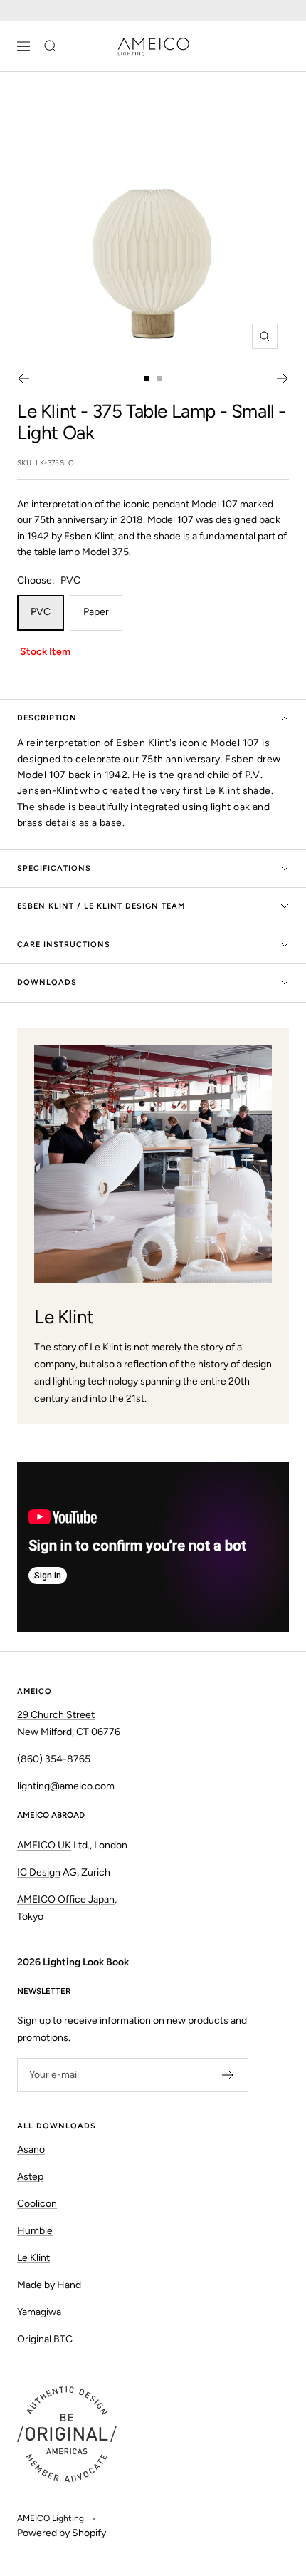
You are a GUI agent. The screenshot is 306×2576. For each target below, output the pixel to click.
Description (47, 718)
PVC (41, 612)
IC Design (39, 1872)
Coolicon (37, 2204)
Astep (30, 2177)
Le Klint (47, 411)
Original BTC (45, 2339)
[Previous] (23, 378)
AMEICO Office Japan (66, 1899)
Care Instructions (64, 945)
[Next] (283, 378)
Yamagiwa (39, 2312)
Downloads (47, 982)
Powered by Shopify (62, 2533)
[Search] (51, 46)
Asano (31, 2150)
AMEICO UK (44, 1845)
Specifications (54, 868)
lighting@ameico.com (66, 1786)
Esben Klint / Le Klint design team (101, 906)
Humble (35, 2231)
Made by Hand (49, 2285)
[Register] (228, 2075)
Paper (96, 612)
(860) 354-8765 (54, 1759)
